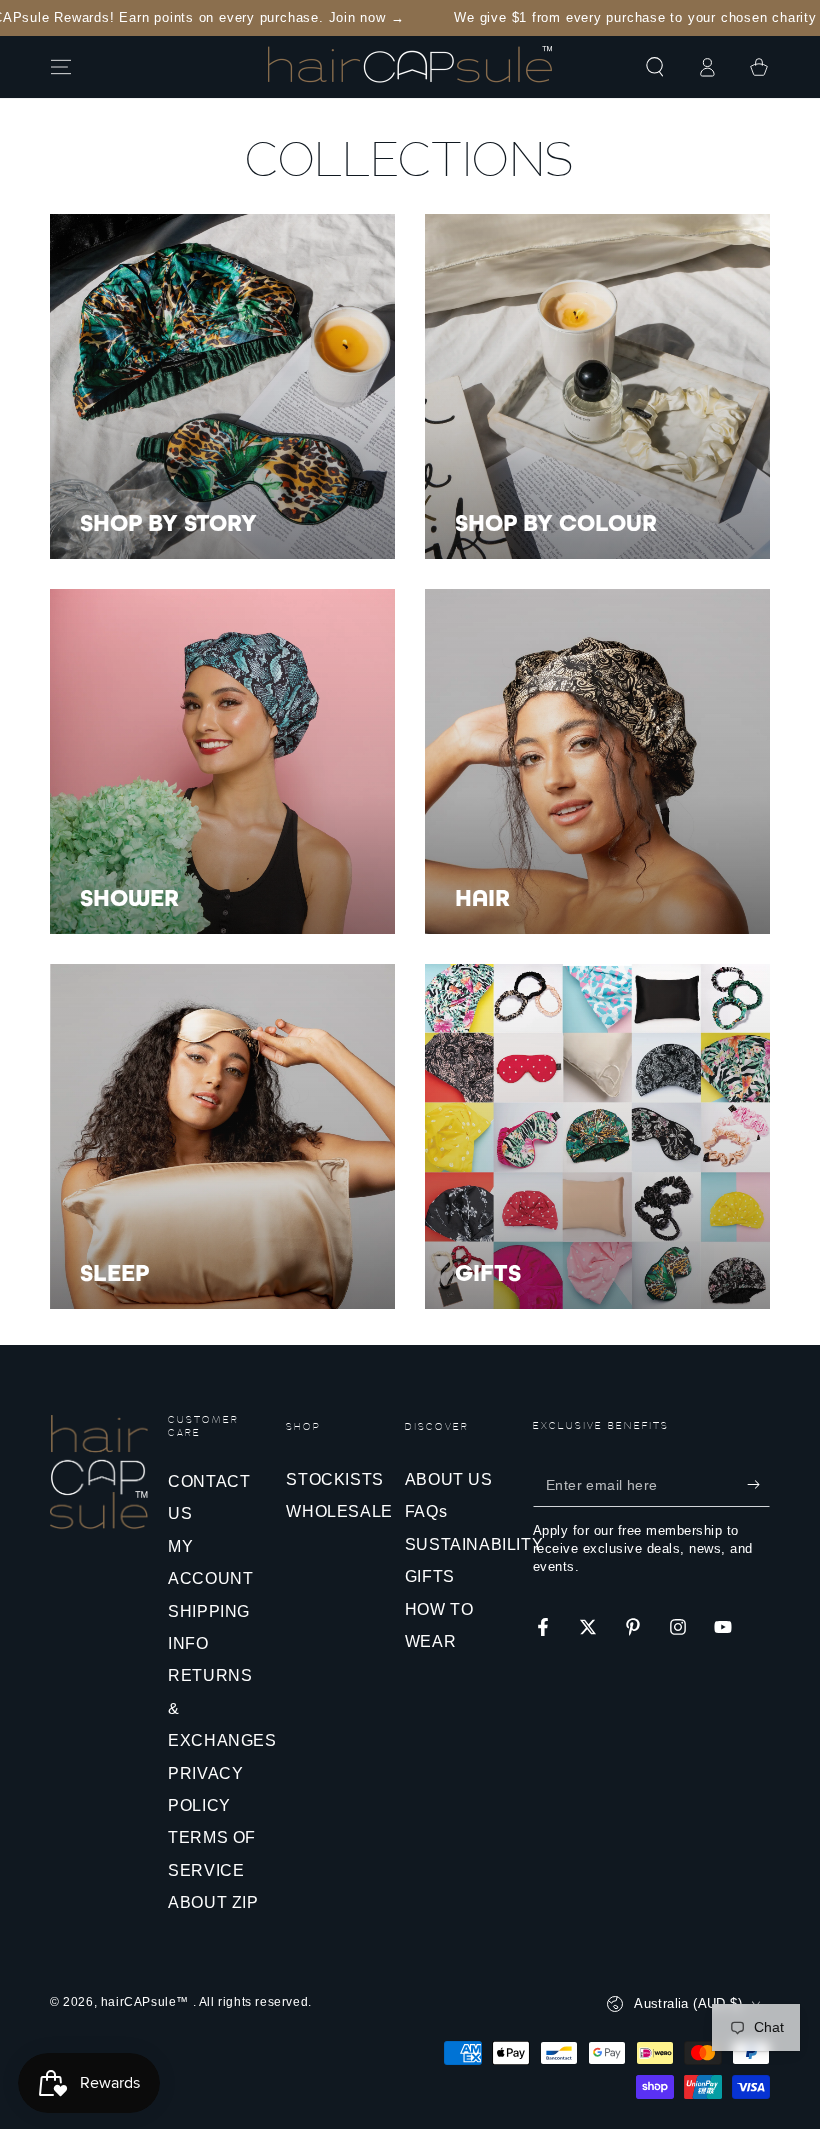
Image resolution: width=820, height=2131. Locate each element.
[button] (655, 67)
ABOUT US (449, 1479)
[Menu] (61, 67)
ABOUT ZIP (213, 1902)
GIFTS (430, 1576)
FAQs (426, 1511)
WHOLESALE (339, 1511)
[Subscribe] (758, 1484)
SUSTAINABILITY (474, 1544)
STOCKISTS (334, 1479)
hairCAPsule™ (147, 2002)
